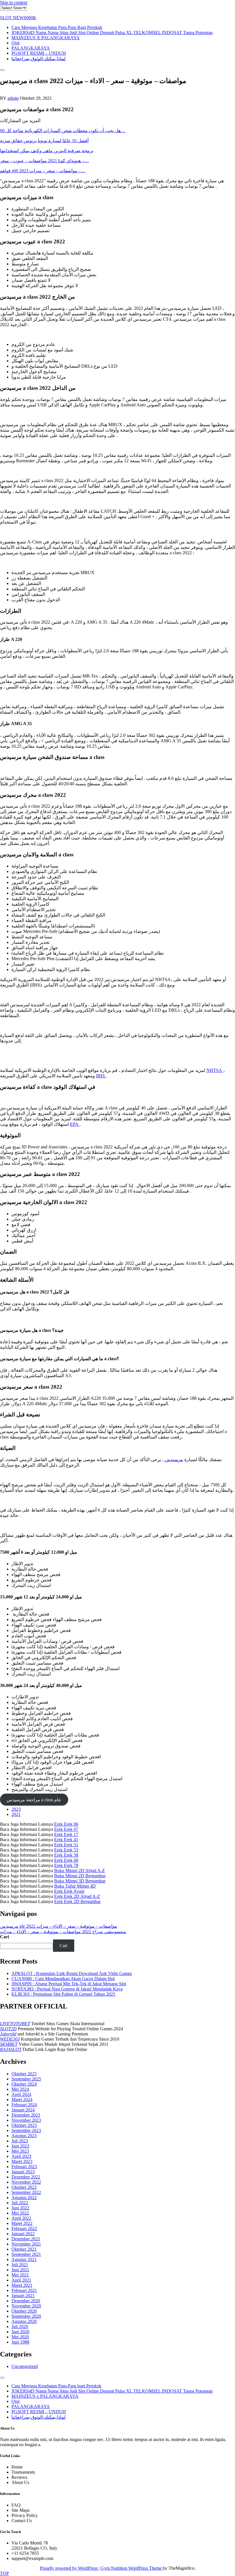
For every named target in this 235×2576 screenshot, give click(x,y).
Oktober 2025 (24, 2074)
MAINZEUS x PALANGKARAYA (46, 38)
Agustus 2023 (24, 2136)
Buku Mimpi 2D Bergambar (80, 1876)
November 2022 (26, 2182)
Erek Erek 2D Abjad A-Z (77, 1896)
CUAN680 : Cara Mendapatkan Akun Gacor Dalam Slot (63, 1979)
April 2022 (21, 2218)
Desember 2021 (26, 2239)
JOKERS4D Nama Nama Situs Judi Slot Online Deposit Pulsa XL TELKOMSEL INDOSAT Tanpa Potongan (112, 33)
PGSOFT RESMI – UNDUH (39, 53)
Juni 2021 (20, 2270)
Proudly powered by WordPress (69, 2568)
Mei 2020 (20, 2337)
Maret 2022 (22, 2223)
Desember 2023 (26, 2115)
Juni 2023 (20, 2146)
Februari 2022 (24, 2228)
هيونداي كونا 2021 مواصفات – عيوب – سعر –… (44, 161)
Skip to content (14, 2)
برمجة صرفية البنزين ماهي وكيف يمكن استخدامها (47, 151)
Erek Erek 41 (66, 1840)
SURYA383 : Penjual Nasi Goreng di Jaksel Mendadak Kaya (67, 1989)
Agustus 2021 (24, 2259)
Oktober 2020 (24, 2311)
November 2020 (26, 2306)
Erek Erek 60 (66, 1860)
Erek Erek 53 (66, 1850)
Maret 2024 (22, 2100)
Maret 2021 (22, 2285)
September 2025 (26, 2079)
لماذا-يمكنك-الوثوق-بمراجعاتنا (39, 59)
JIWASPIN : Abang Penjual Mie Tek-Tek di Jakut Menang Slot (69, 1984)
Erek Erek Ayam (69, 1891)
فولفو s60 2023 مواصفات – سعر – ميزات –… (43, 171)
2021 (16, 1814)
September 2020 (26, 2316)
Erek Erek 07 (66, 1829)
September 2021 (26, 2254)
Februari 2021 (24, 2290)
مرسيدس (173, 1460)
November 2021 (26, 2244)
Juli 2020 (20, 2327)
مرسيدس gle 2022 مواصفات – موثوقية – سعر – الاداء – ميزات (59, 1926)
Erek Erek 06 (66, 1824)
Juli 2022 (20, 2203)
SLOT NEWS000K (18, 18)
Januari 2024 (23, 2110)
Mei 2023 (20, 2151)
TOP (4, 2573)
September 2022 (26, 2192)
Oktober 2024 (24, 2084)
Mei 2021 (20, 2275)
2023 (16, 1809)
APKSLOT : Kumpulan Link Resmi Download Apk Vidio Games (72, 1973)
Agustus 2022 (24, 2198)
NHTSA (215, 1070)
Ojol (15, 43)
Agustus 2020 (24, 2321)
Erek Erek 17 (66, 1834)
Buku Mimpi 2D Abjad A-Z (80, 1871)
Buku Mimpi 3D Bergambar (80, 1881)
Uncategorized (25, 2366)
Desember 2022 (26, 2177)
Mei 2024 (20, 2089)
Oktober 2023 (24, 2125)
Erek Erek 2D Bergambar (77, 1901)
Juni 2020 (20, 2332)
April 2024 (21, 2094)
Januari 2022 (23, 2234)
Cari (4, 1937)
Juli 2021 (20, 2265)
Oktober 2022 (24, 2187)
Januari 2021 (23, 2296)
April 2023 (21, 2156)
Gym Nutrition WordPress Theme (132, 2568)
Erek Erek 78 (66, 1865)
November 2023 (26, 2120)
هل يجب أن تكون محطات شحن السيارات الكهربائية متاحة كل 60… (63, 131)
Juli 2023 (20, 2141)
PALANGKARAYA (31, 48)
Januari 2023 (23, 2172)
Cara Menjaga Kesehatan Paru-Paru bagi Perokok (57, 27)
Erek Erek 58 (66, 1855)
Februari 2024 (24, 2105)
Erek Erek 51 (66, 1845)
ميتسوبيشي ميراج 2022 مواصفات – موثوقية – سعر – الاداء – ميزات (63, 1932)
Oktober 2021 (24, 2249)
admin (13, 98)
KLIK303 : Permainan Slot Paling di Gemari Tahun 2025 (63, 1994)
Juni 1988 (20, 2342)
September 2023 (26, 2130)
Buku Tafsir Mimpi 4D (75, 1886)
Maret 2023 (22, 2161)
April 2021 (21, 2280)
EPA (75, 1124)
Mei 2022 (20, 2213)
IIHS (101, 1076)
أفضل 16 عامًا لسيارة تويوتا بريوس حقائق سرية (44, 141)
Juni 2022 (20, 2208)
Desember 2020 (26, 2301)
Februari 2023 (24, 2167)
